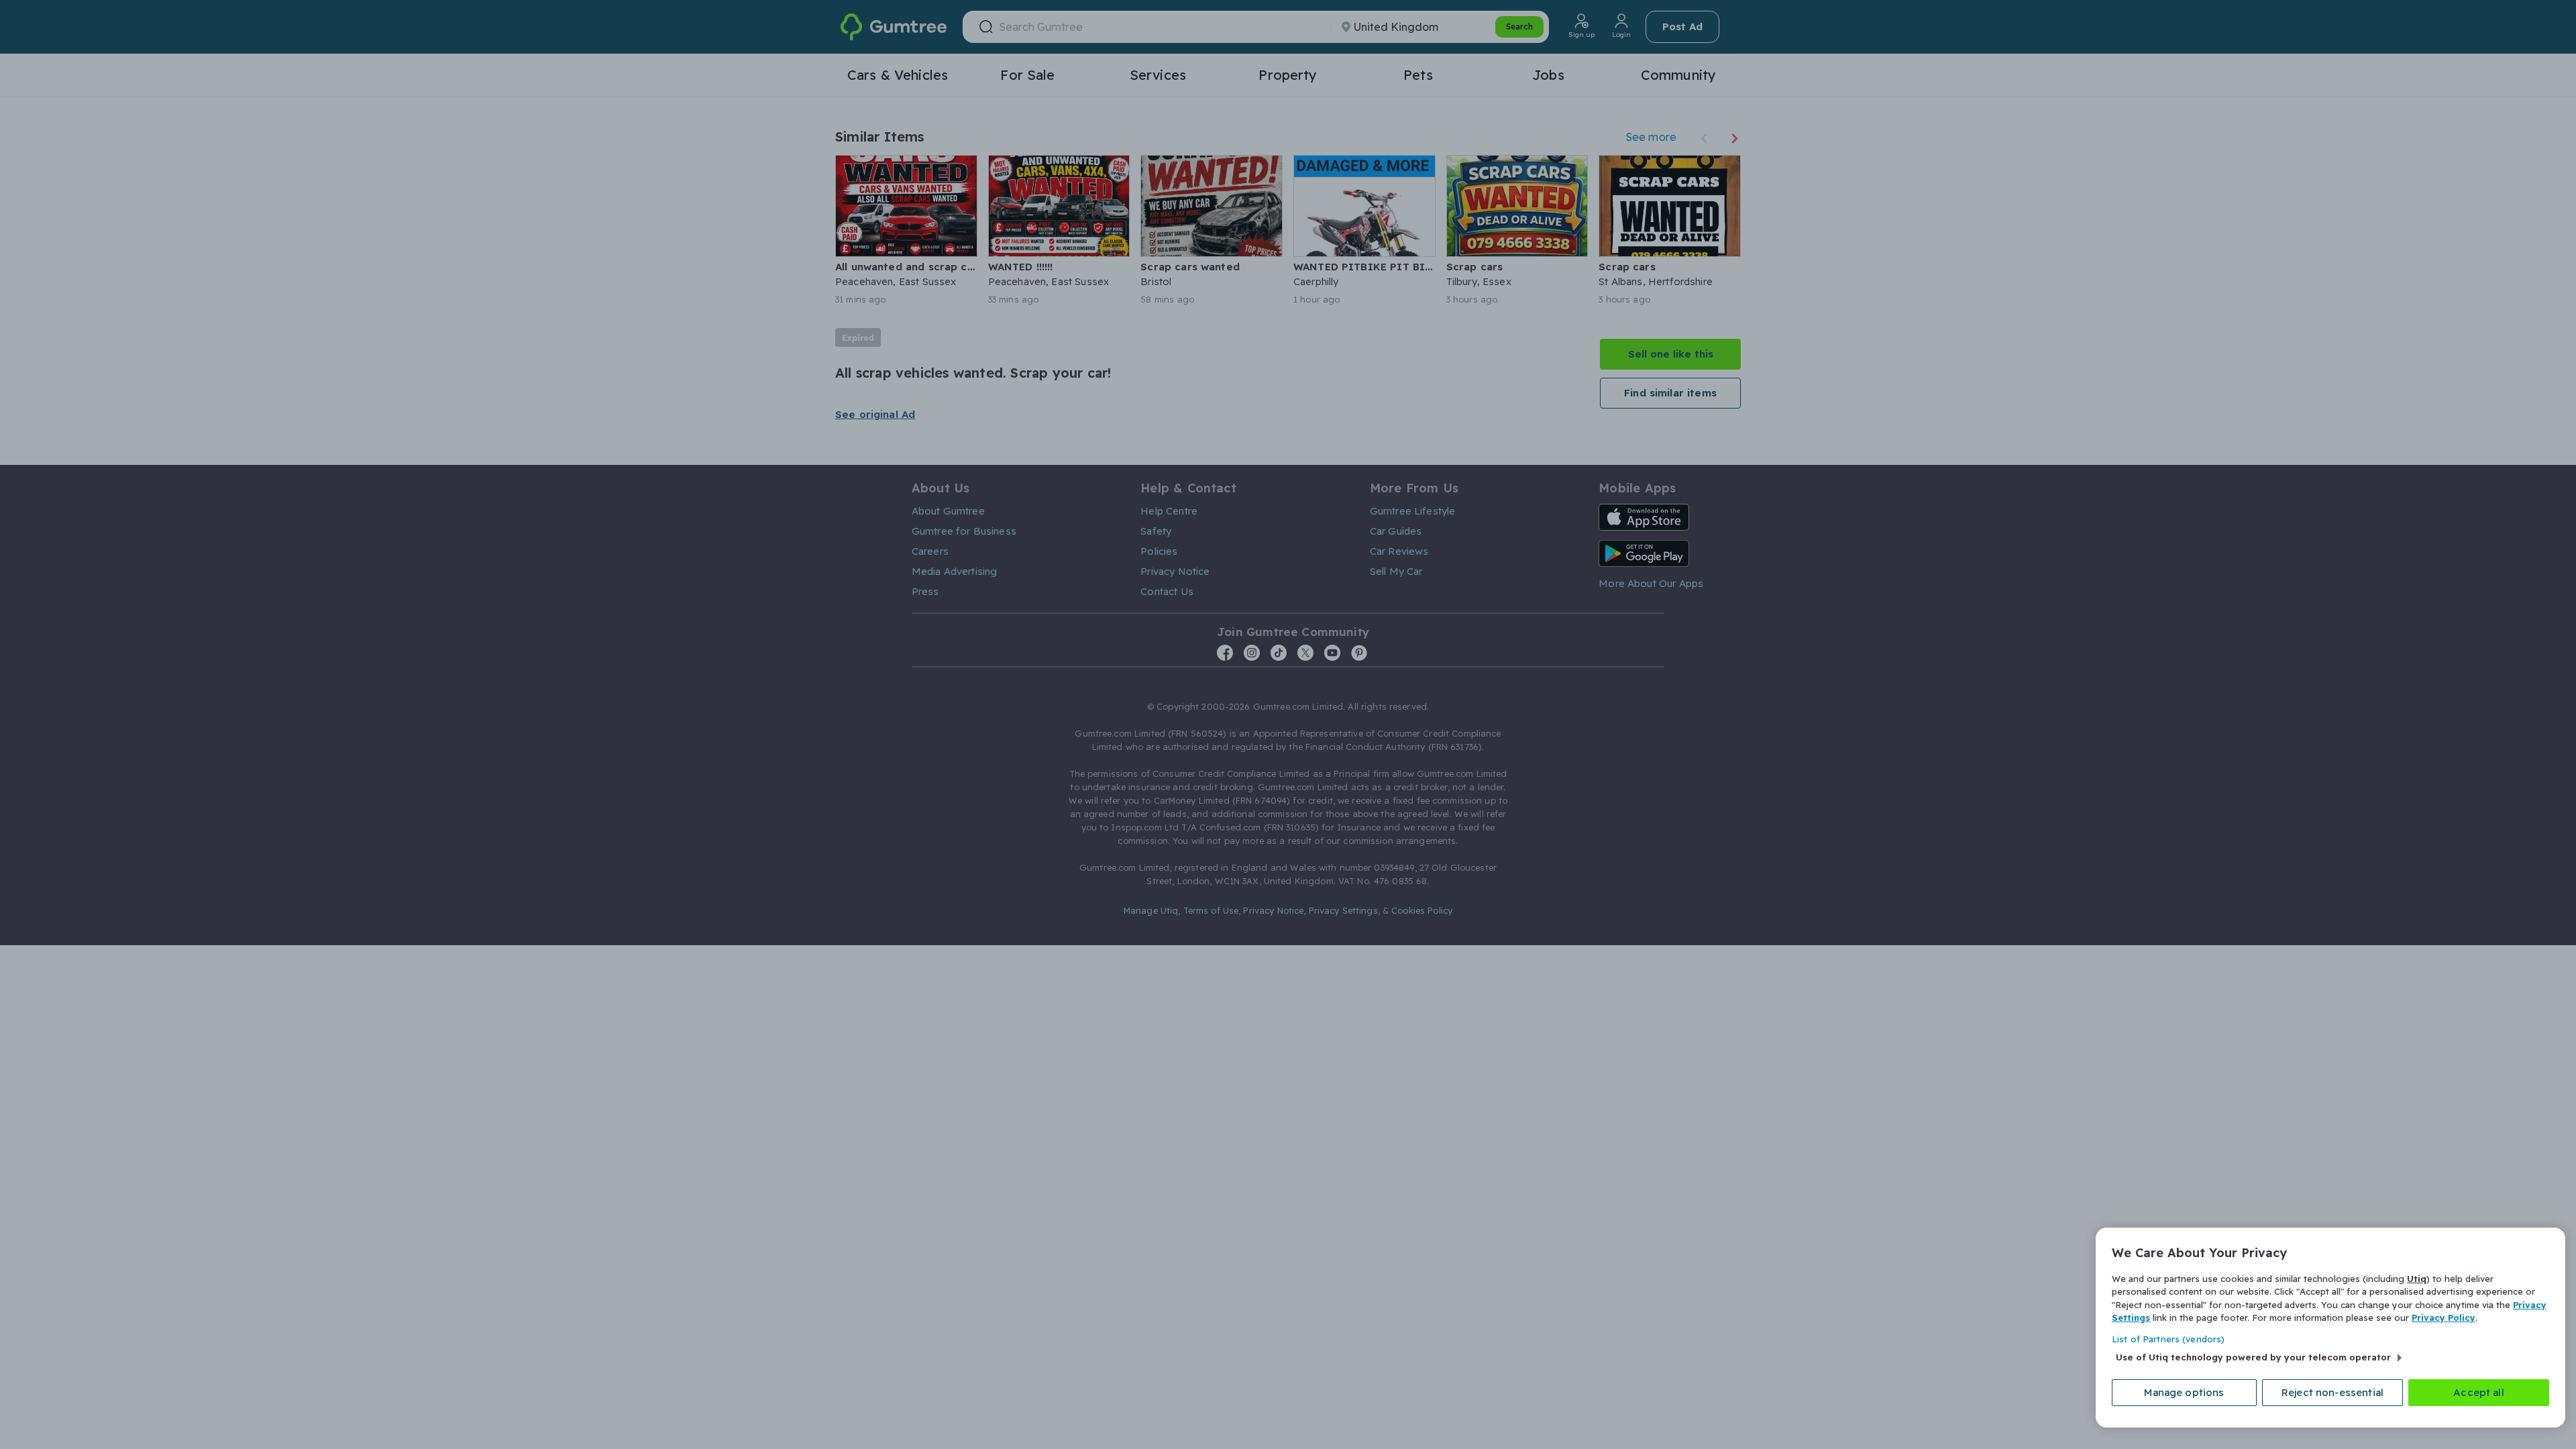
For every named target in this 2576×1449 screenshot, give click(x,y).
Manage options (2184, 1392)
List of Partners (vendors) (2168, 1339)
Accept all (2479, 1392)
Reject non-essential (2332, 1392)
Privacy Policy (2444, 1318)
